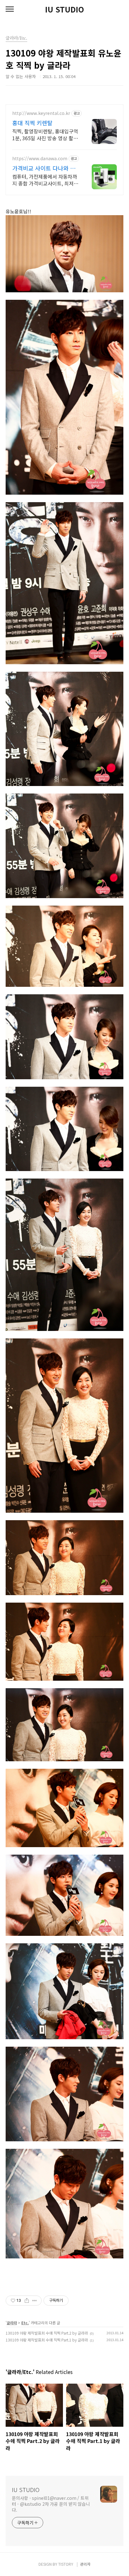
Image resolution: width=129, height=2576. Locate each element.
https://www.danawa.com (40, 158)
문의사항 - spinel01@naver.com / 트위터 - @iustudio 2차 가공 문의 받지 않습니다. (51, 2504)
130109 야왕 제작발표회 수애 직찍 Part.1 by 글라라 (47, 2340)
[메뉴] (10, 9)
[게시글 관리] (35, 2301)
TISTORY (66, 2564)
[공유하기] (27, 2301)
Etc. (25, 2323)
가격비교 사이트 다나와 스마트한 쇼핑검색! (44, 168)
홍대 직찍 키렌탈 (32, 123)
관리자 (85, 2564)
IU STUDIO (64, 9)
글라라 (12, 2323)
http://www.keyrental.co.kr (41, 113)
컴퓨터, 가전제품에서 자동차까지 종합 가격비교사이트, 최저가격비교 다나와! (45, 180)
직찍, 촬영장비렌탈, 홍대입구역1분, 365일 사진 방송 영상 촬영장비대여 (45, 134)
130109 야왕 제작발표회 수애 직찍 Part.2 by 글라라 (47, 2333)
